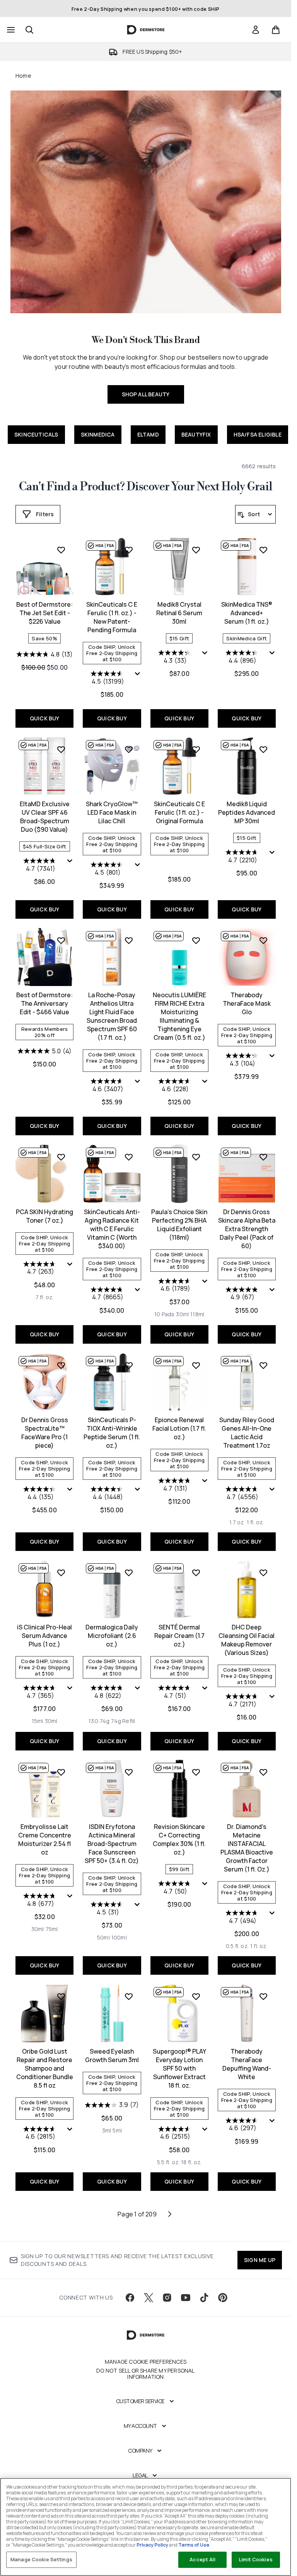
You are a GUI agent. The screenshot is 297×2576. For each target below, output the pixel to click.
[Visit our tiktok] (204, 2298)
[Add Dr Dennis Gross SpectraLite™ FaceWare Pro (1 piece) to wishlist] (61, 1365)
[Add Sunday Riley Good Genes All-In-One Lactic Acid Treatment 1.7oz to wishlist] (263, 1365)
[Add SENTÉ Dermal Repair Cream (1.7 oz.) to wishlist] (196, 1573)
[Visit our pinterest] (223, 2298)
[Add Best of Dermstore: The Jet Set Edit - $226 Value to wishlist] (61, 550)
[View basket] (276, 30)
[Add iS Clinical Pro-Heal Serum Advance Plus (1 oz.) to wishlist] (61, 1573)
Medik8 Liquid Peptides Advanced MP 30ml (247, 812)
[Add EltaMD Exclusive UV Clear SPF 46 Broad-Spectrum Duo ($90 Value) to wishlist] (61, 749)
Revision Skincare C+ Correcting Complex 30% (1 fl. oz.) (179, 1839)
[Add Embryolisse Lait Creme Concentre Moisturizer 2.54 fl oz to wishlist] (61, 1772)
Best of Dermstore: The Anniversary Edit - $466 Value (44, 1003)
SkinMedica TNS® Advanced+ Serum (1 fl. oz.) (247, 613)
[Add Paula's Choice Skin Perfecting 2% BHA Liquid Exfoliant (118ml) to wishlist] (196, 1157)
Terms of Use (194, 2545)
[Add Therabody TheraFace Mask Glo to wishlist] (263, 940)
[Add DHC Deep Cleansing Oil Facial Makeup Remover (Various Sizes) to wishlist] (263, 1573)
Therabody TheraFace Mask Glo (247, 1003)
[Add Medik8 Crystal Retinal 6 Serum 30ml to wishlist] (196, 550)
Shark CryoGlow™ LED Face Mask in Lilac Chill (112, 812)
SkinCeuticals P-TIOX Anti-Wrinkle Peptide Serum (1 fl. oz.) (112, 1433)
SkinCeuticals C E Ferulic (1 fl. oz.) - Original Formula (179, 812)
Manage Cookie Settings (41, 2559)
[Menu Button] (10, 30)
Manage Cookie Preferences (146, 2362)
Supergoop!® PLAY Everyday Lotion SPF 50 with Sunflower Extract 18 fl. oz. (179, 2068)
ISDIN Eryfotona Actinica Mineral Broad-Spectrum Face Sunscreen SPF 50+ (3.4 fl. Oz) (112, 1844)
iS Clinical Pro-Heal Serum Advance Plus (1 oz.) (44, 1636)
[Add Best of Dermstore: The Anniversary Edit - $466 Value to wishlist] (61, 940)
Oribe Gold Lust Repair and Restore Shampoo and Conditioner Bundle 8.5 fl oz (45, 2068)
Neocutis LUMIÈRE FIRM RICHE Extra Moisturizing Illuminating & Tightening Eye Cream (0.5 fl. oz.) (179, 1016)
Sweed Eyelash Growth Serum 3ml (112, 2056)
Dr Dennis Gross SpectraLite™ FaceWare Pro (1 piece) (45, 1433)
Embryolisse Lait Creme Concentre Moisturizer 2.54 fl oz (45, 1839)
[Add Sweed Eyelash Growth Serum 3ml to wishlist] (129, 1996)
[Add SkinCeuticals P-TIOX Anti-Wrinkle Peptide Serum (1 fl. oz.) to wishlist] (129, 1365)
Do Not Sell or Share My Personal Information (145, 2374)
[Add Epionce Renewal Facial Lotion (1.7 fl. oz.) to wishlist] (196, 1365)
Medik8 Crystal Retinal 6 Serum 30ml (179, 613)
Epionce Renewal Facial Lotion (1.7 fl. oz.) (179, 1428)
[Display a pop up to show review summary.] (138, 674)
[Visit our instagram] (167, 2298)
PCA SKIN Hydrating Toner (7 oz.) (44, 1216)
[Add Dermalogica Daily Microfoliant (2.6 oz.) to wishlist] (129, 1573)
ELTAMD (148, 434)
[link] (256, 30)
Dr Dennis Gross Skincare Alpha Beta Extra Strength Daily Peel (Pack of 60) (247, 1229)
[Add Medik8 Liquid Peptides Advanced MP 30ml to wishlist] (263, 749)
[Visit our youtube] (186, 2298)
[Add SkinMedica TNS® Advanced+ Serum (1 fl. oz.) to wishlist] (263, 550)
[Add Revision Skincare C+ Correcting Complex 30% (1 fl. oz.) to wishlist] (196, 1772)
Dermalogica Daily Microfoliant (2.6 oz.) (112, 1636)
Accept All (202, 2559)
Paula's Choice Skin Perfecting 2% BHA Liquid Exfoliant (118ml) (179, 1225)
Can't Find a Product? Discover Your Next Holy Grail (146, 487)
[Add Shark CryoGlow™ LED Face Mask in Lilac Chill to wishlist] (129, 749)
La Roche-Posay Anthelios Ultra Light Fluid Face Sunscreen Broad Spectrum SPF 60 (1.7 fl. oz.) (112, 1016)
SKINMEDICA (98, 434)
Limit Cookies (256, 2559)
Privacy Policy (152, 2545)
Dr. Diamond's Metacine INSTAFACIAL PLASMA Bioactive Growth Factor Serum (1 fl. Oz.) (247, 1848)
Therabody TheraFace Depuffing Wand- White (247, 2064)
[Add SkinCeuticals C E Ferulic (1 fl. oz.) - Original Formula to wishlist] (196, 749)
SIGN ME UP (260, 2260)
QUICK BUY (45, 718)
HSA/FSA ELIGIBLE (258, 434)
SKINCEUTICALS (36, 434)
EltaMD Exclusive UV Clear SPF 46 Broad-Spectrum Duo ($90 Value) (45, 817)
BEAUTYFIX (196, 434)
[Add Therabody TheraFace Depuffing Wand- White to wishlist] (263, 1996)
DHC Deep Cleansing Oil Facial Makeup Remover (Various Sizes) (247, 1640)
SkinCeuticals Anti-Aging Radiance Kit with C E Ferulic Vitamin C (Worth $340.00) (112, 1229)
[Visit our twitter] (148, 2298)
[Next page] (170, 2214)
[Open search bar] (29, 30)
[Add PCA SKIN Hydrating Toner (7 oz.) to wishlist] (61, 1157)
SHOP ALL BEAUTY (146, 394)
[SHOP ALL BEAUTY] (146, 202)
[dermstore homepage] (146, 30)
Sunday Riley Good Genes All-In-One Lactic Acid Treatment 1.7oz (247, 1433)
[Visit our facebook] (130, 2298)
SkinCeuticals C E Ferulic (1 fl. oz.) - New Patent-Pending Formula (112, 617)
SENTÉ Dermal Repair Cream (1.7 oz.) (179, 1636)
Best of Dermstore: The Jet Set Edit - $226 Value (44, 613)
